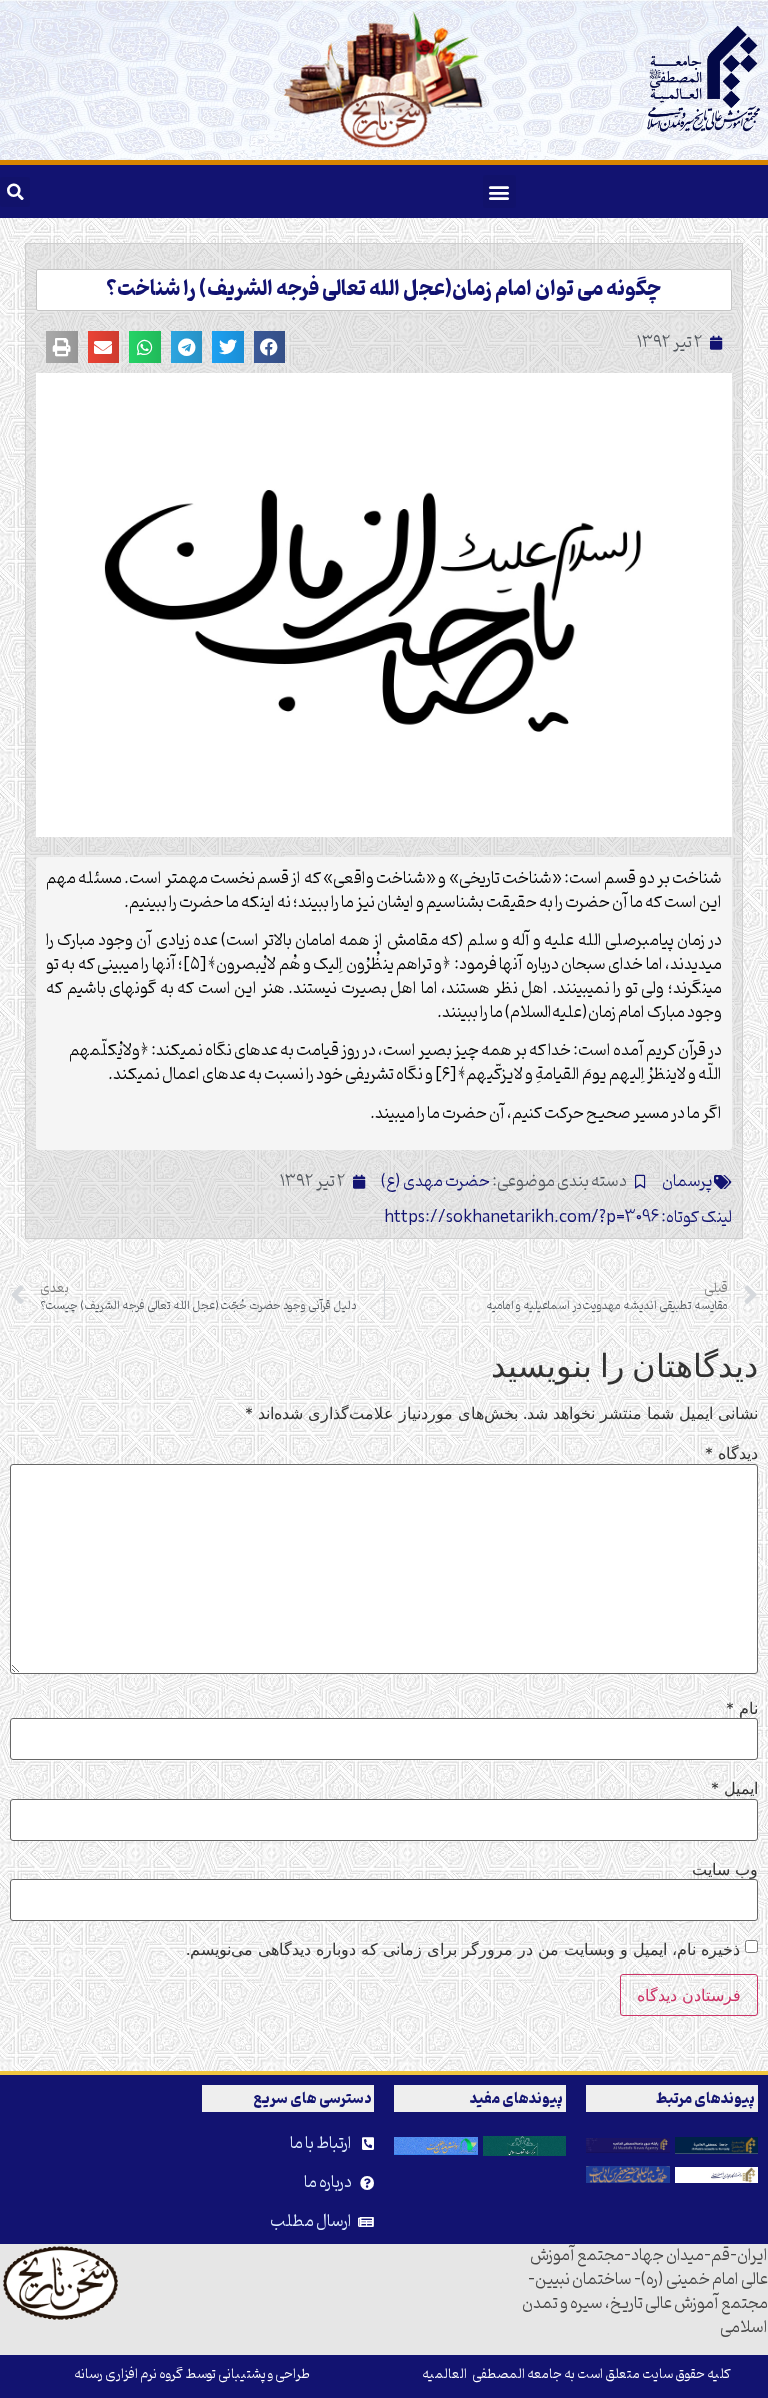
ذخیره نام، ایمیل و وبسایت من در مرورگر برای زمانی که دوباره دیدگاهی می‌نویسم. (463, 1949)
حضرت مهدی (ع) (435, 1182)
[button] (499, 191)
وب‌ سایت (725, 1869)
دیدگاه (731, 1453)
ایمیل (734, 1788)
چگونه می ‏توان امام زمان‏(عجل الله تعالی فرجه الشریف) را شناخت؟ (384, 290)
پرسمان (687, 1182)
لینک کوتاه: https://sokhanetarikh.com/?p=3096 (558, 1218)
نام (742, 1708)
